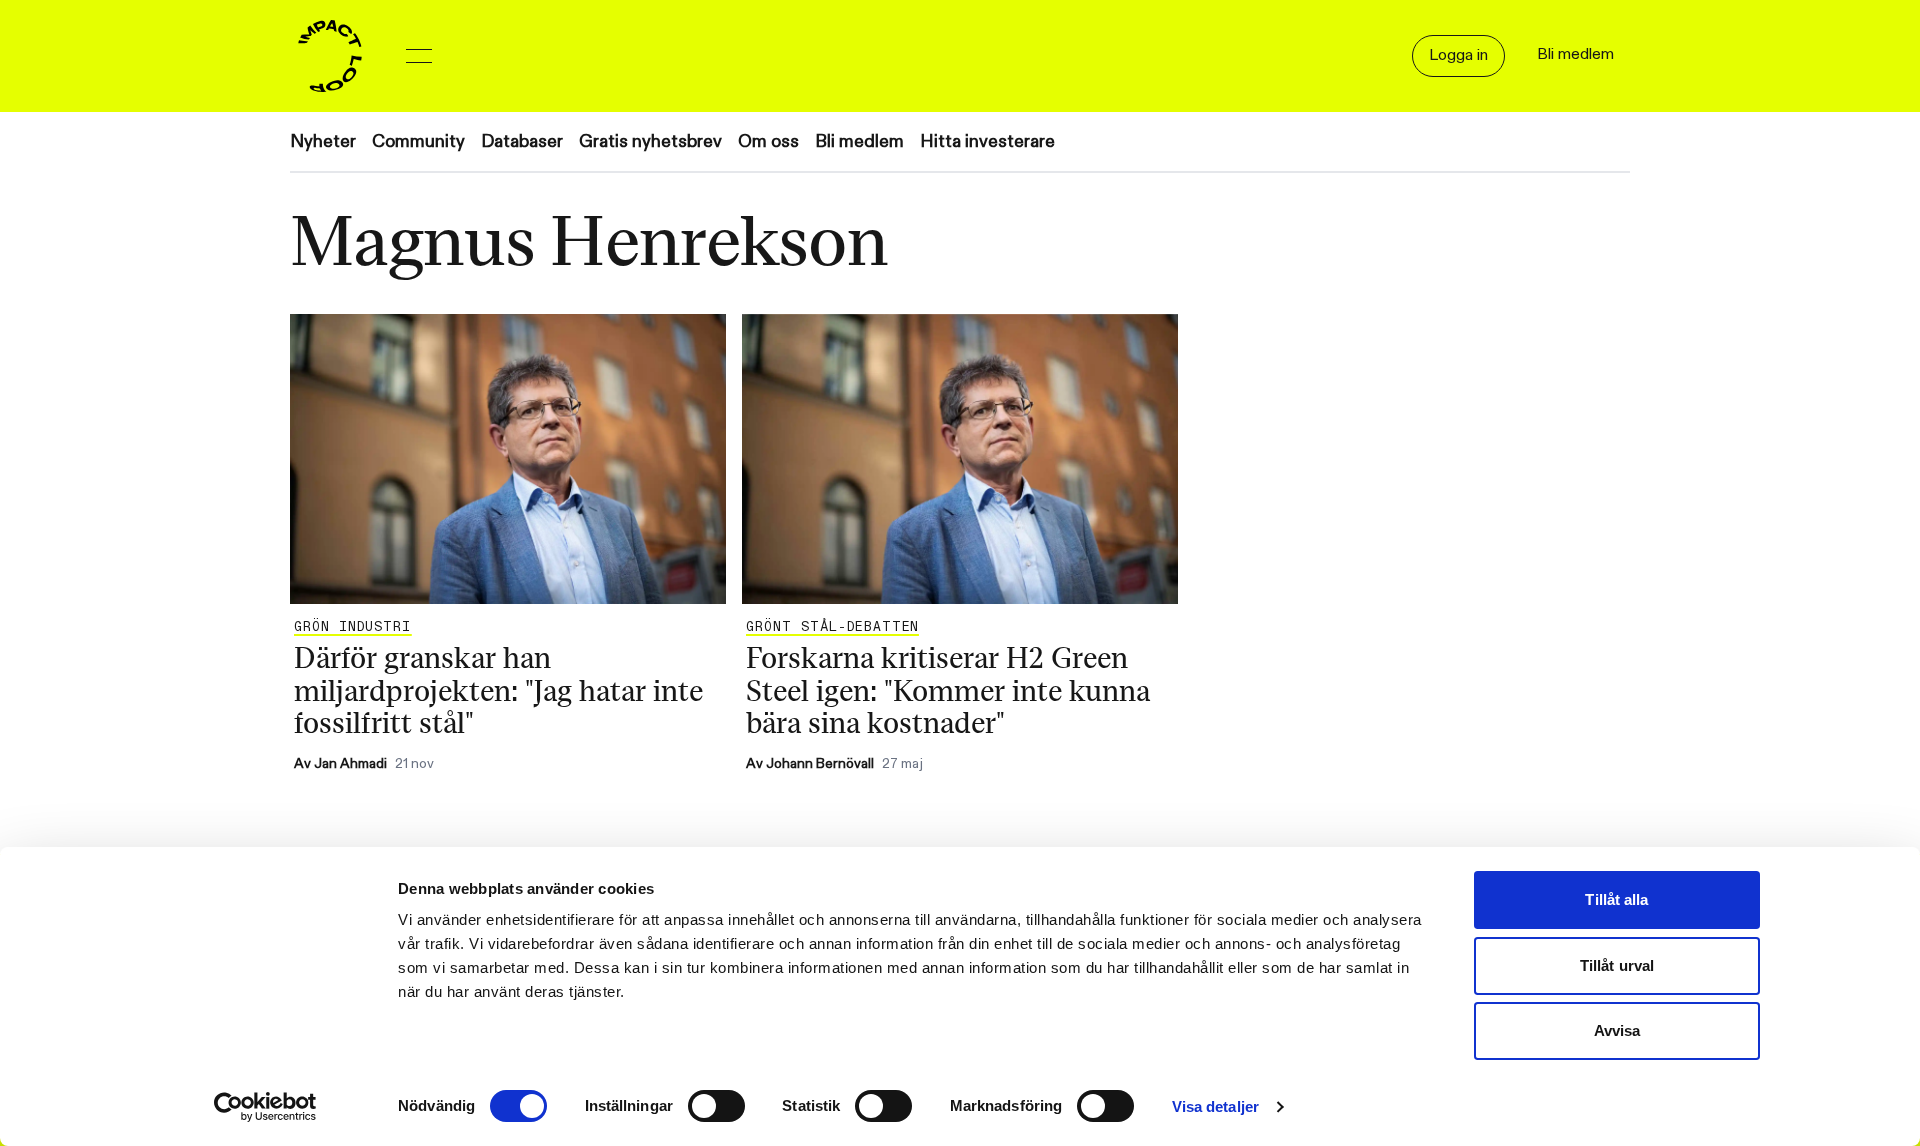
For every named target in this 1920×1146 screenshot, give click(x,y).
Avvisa (1617, 1030)
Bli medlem (859, 141)
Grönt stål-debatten (832, 627)
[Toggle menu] (419, 56)
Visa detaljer (1215, 1106)
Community (418, 141)
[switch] (716, 1106)
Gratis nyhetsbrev (650, 141)
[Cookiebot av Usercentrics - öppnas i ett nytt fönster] (265, 1107)
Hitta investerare (987, 141)
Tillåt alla (1616, 899)
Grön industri (353, 627)
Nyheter (323, 141)
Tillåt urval (1617, 965)
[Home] (330, 56)
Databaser (522, 141)
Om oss (768, 141)
